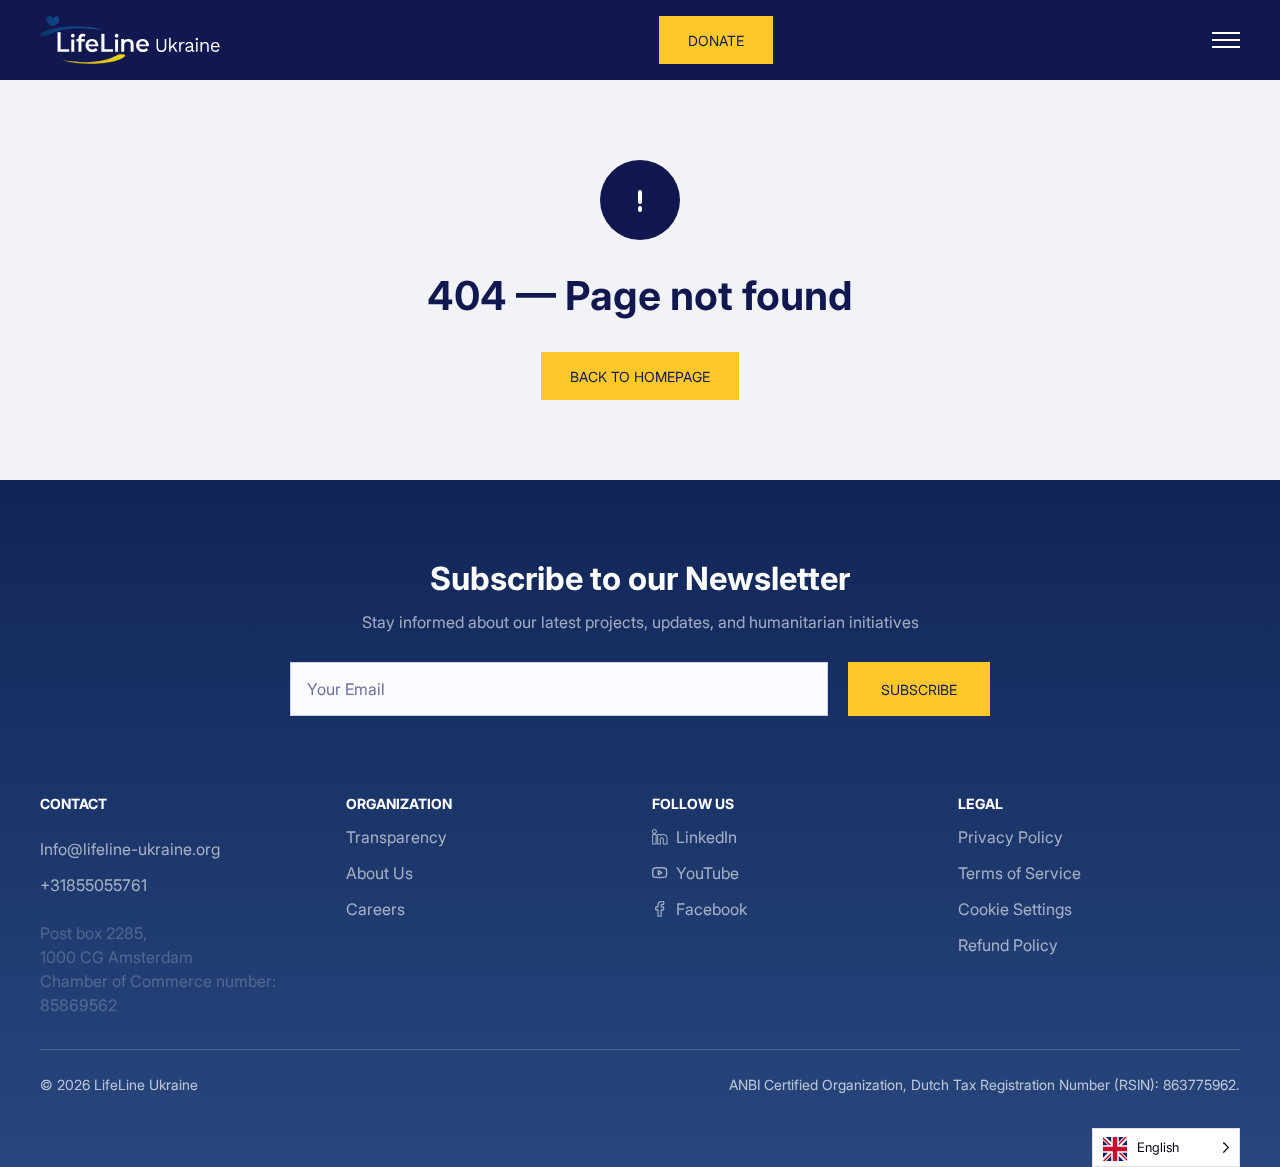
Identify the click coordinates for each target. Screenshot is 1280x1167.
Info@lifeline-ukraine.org (130, 849)
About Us (379, 873)
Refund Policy (1008, 945)
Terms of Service (1019, 873)
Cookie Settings (1015, 909)
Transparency (396, 837)
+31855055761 (93, 885)
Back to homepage (640, 376)
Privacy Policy (1010, 837)
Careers (375, 909)
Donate (716, 40)
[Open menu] (1226, 40)
